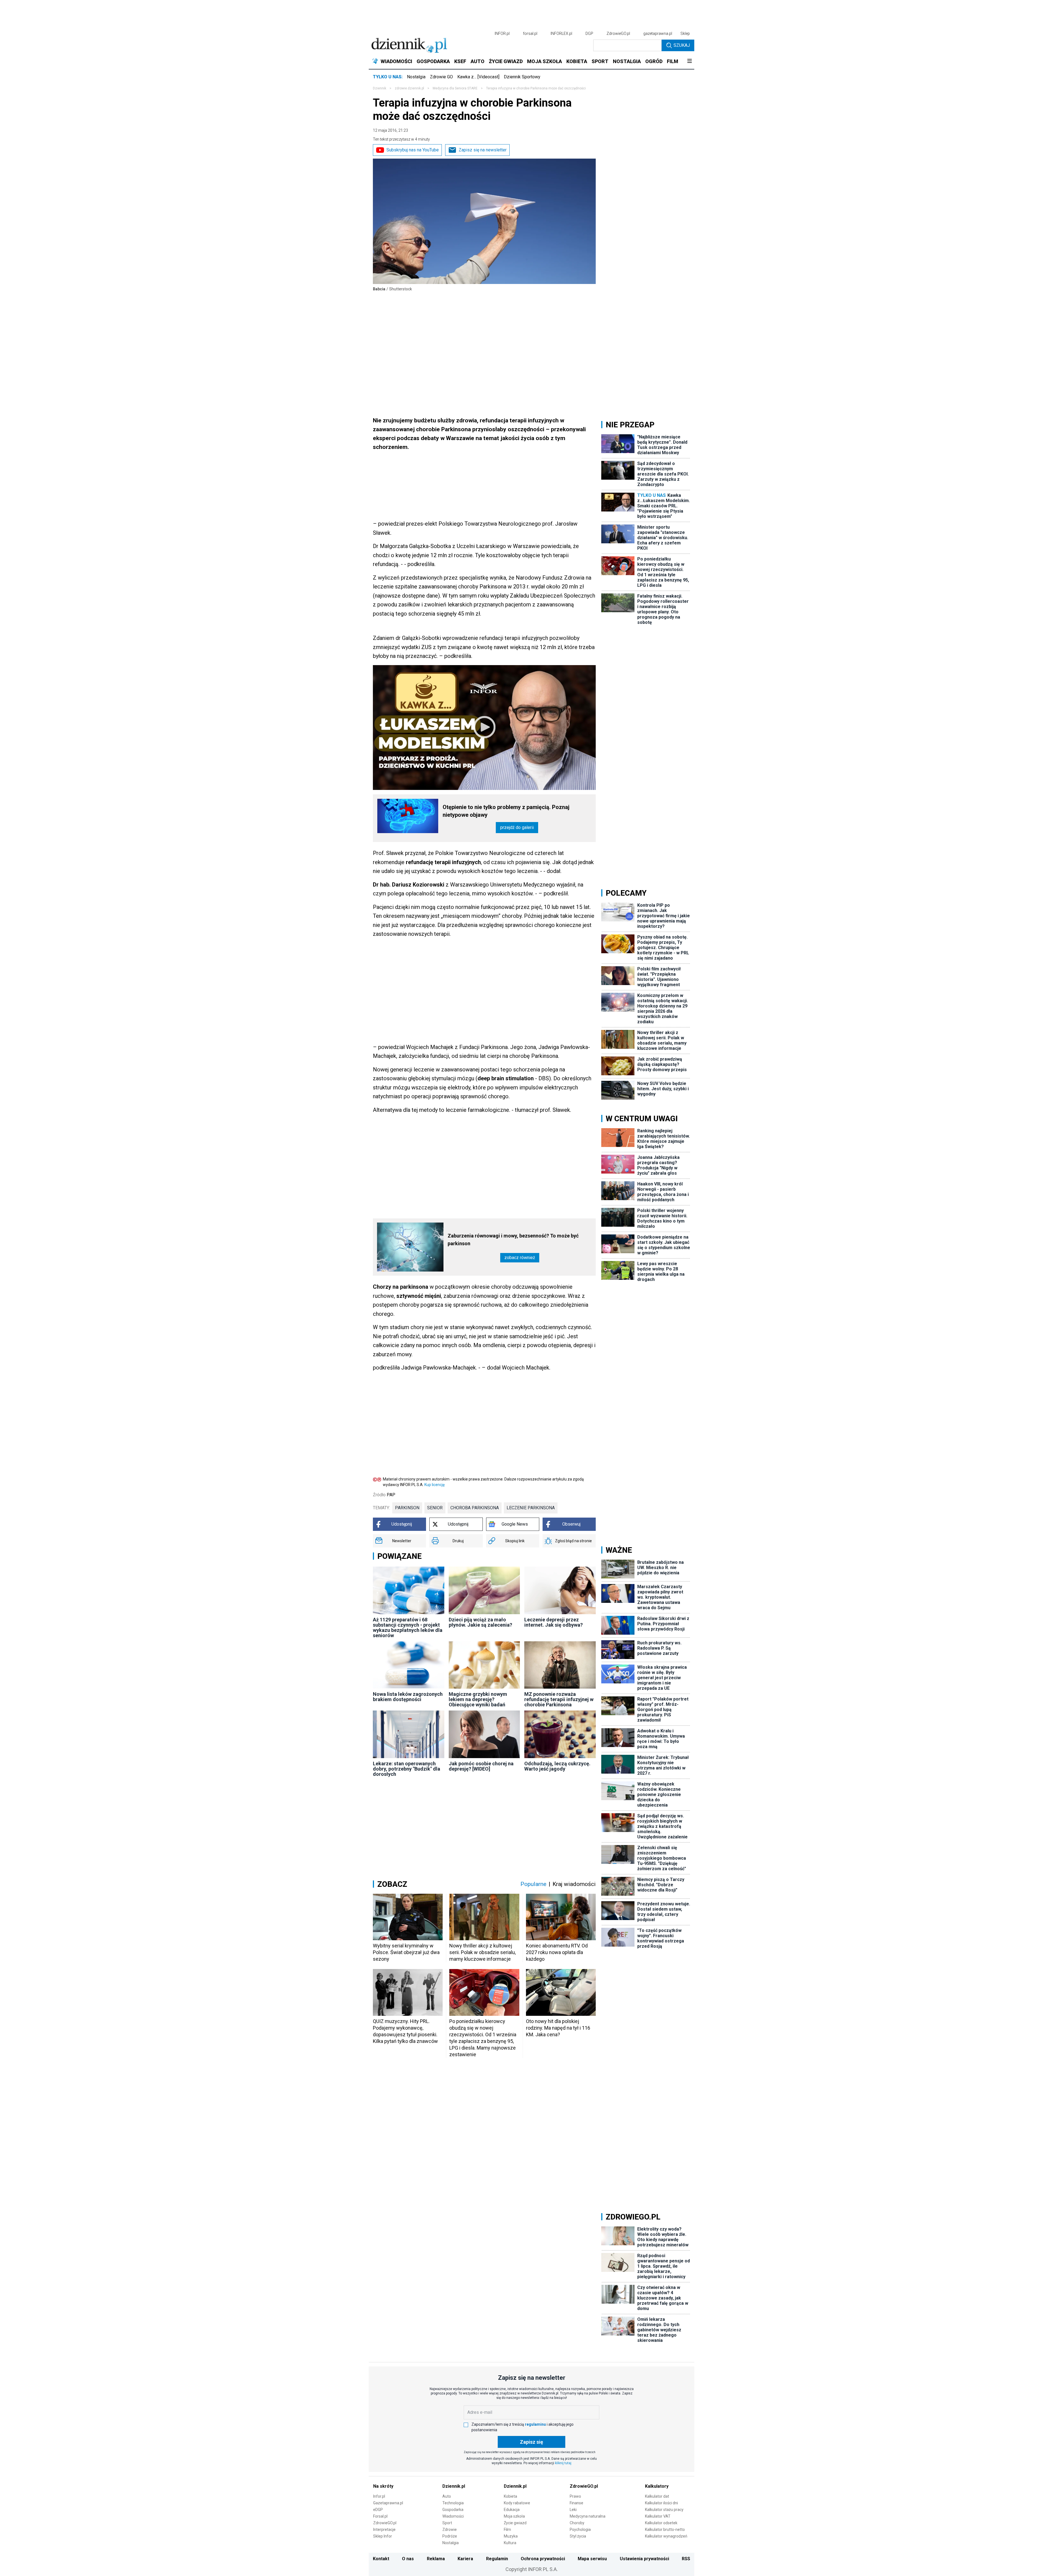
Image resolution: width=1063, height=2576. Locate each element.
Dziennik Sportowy (522, 77)
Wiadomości (453, 2516)
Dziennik (380, 88)
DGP (589, 33)
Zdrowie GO (441, 77)
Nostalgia (416, 77)
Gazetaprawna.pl (388, 2503)
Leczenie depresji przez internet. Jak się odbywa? (554, 1622)
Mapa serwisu (592, 2559)
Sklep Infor (383, 2536)
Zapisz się (531, 2442)
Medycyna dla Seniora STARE (455, 88)
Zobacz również (520, 1258)
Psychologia (580, 2530)
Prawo (575, 2496)
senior (435, 1508)
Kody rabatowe (517, 2503)
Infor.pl (379, 2496)
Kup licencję (434, 1485)
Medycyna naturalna (588, 2516)
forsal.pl (530, 33)
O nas (408, 2559)
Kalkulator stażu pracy (664, 2510)
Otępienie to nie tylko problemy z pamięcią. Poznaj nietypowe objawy (506, 811)
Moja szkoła (514, 2516)
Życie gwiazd (515, 2523)
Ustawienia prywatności (644, 2559)
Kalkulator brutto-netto (665, 2530)
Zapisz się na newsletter (483, 150)
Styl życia (578, 2536)
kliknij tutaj (563, 2463)
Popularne (533, 1884)
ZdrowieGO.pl (618, 33)
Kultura (510, 2543)
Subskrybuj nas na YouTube (413, 150)
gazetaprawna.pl (658, 33)
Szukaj (682, 45)
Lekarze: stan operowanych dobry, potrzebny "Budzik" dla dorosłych (407, 1769)
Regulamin (497, 2559)
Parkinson (407, 1508)
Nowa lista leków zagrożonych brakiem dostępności (408, 1697)
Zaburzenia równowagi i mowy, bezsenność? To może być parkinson (513, 1240)
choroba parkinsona (475, 1508)
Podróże (450, 2536)
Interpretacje (384, 2530)
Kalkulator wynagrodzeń (666, 2536)
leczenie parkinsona (531, 1508)
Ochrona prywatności (543, 2559)
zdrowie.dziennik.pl (409, 88)
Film (507, 2530)
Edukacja (512, 2510)
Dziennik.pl (454, 2486)
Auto (447, 2496)
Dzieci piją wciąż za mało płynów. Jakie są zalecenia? (480, 1622)
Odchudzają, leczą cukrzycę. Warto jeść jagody (557, 1766)
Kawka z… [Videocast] (478, 77)
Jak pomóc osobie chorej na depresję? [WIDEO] (481, 1766)
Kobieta (510, 2496)
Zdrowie (450, 2530)
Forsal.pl (380, 2516)
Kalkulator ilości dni (661, 2503)
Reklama (436, 2559)
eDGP (378, 2510)
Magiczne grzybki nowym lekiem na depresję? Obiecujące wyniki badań (478, 1699)
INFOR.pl (502, 33)
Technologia (453, 2503)
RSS (686, 2559)
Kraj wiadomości (574, 1884)
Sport (447, 2523)
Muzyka (511, 2536)
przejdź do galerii (517, 827)
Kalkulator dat (657, 2496)
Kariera (465, 2559)
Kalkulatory (657, 2486)
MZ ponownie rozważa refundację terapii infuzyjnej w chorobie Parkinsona (559, 1699)
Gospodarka (453, 2510)
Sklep (685, 33)
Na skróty (383, 2486)
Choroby (577, 2523)
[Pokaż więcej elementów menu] (689, 61)
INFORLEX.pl (561, 33)
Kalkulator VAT (658, 2516)
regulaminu (535, 2424)
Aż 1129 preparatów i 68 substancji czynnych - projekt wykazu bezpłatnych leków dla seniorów (408, 1627)
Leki (573, 2510)
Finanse (576, 2503)
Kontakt (381, 2559)
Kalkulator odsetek (661, 2523)
